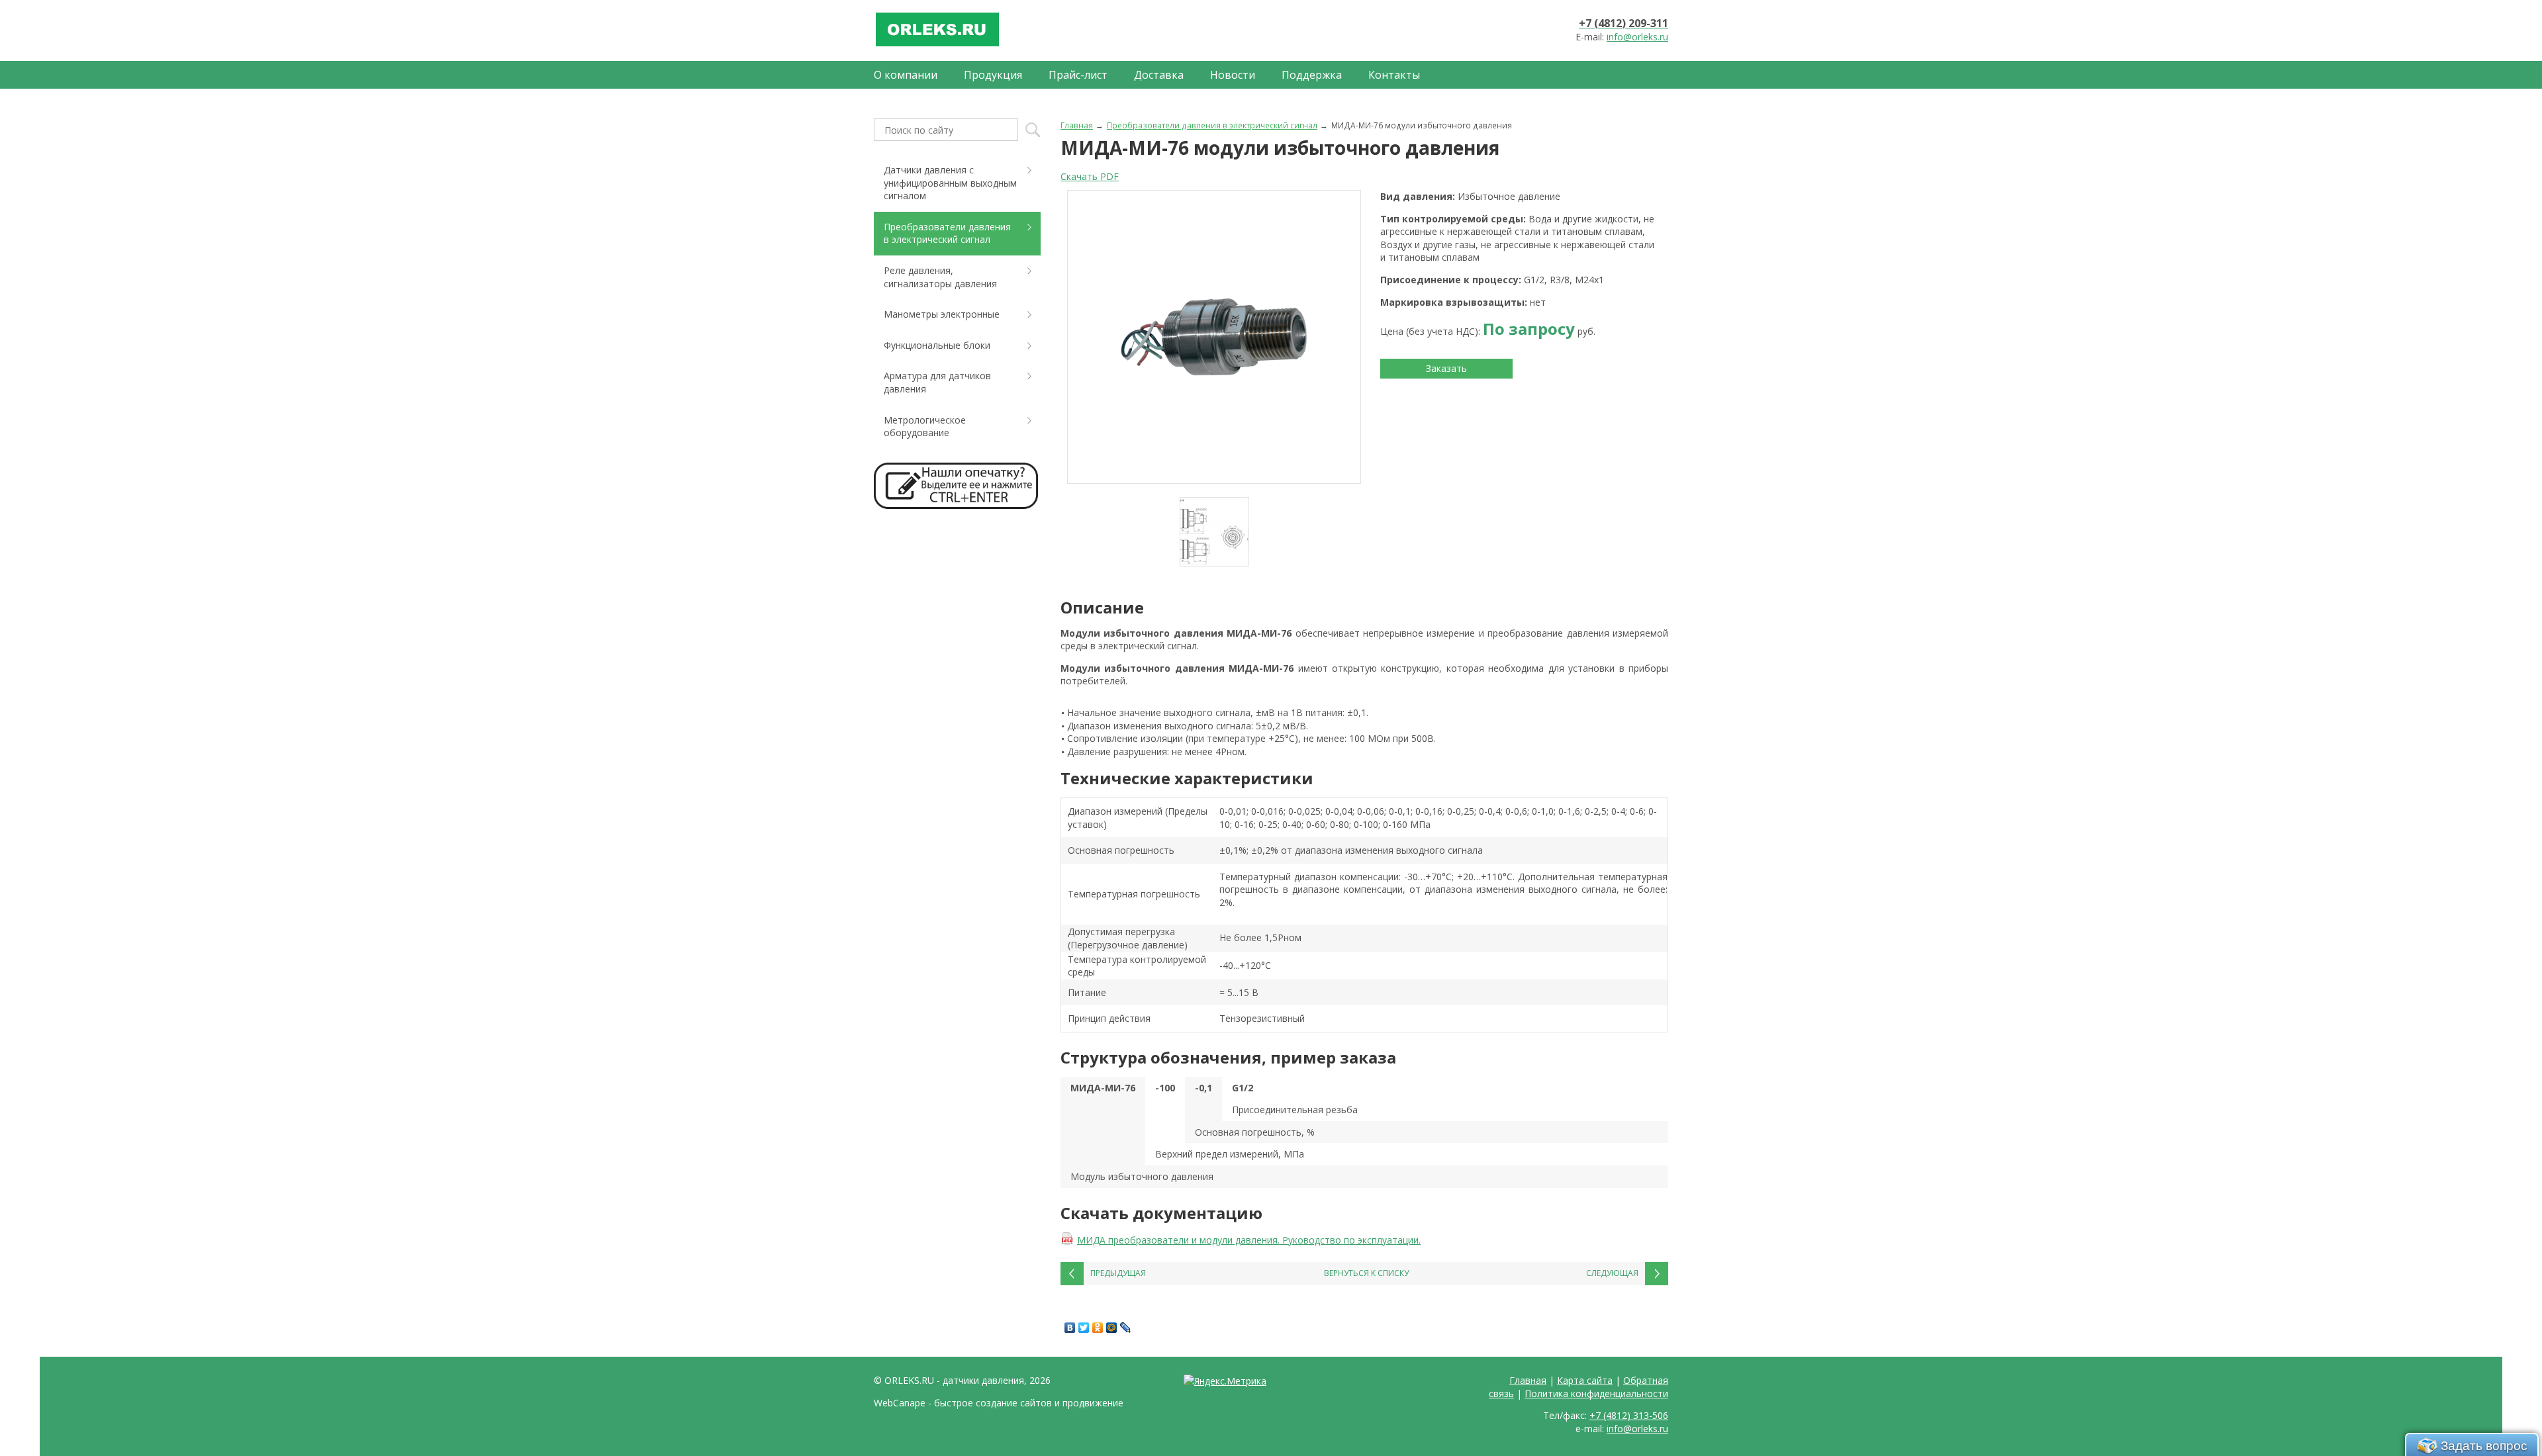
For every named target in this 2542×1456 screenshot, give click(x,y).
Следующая (1612, 1273)
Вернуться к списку (1366, 1273)
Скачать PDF (1090, 176)
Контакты (1394, 75)
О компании (906, 75)
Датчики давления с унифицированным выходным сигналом (950, 183)
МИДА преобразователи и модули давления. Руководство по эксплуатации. (1249, 1240)
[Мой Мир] (1112, 1328)
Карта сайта (1585, 1380)
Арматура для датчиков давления (937, 382)
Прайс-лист (1078, 75)
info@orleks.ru (1637, 37)
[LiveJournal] (1126, 1328)
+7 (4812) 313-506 (1629, 1415)
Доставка (1159, 75)
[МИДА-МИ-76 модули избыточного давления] (1214, 337)
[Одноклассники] (1098, 1328)
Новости (1233, 75)
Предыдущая (1118, 1273)
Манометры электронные (942, 314)
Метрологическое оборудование (925, 427)
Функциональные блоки (937, 345)
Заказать (1446, 368)
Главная (1077, 125)
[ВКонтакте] (1070, 1328)
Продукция (993, 75)
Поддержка (1312, 75)
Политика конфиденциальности (1596, 1393)
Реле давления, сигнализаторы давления (940, 277)
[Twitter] (1084, 1328)
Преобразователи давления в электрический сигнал (1212, 125)
